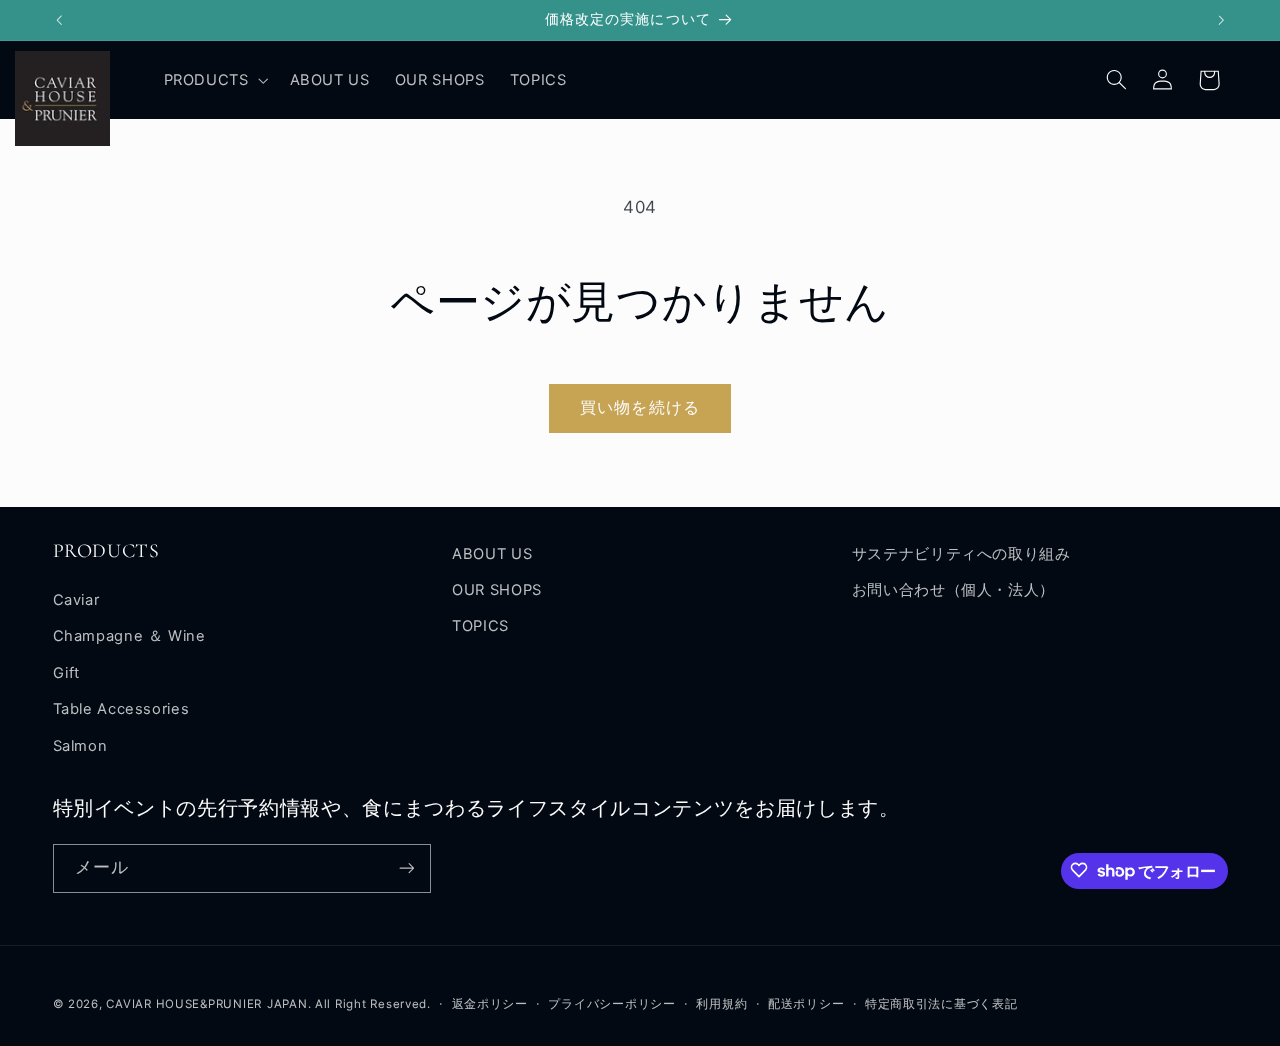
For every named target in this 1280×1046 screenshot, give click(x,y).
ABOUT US (492, 554)
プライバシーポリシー (611, 1003)
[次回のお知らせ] (1221, 20)
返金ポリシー (490, 1003)
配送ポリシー (806, 1003)
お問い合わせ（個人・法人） (953, 590)
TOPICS (480, 627)
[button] (214, 80)
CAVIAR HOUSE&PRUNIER (184, 1003)
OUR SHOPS (497, 590)
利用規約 (721, 1003)
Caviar (76, 600)
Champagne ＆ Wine (129, 637)
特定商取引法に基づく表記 (941, 1003)
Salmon (80, 746)
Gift (67, 673)
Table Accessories (121, 710)
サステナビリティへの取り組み (961, 554)
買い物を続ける (639, 407)
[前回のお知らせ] (59, 20)
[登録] (406, 867)
